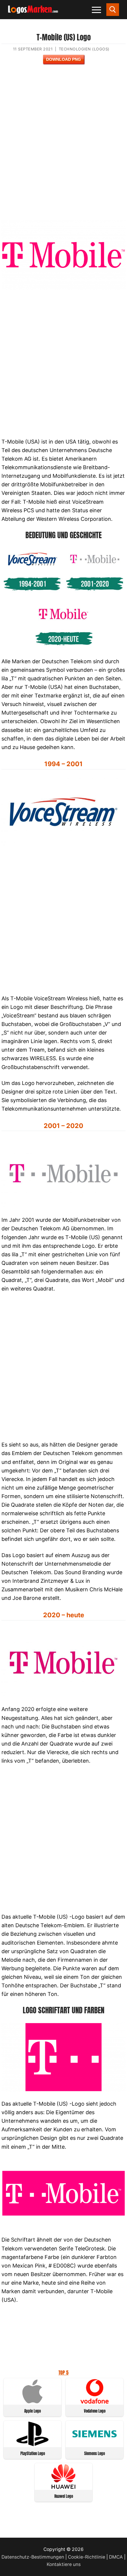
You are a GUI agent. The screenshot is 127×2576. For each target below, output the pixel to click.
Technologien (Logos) (84, 49)
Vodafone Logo (95, 2411)
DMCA (116, 2557)
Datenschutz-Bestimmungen (33, 2557)
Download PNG (63, 59)
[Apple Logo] (32, 2402)
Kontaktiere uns (64, 2564)
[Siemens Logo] (95, 2444)
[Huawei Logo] (63, 2487)
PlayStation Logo (33, 2453)
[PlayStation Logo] (32, 2444)
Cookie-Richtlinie (87, 2557)
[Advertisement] (63, 146)
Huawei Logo (64, 2496)
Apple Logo (32, 2411)
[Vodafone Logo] (95, 2402)
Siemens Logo (95, 2453)
